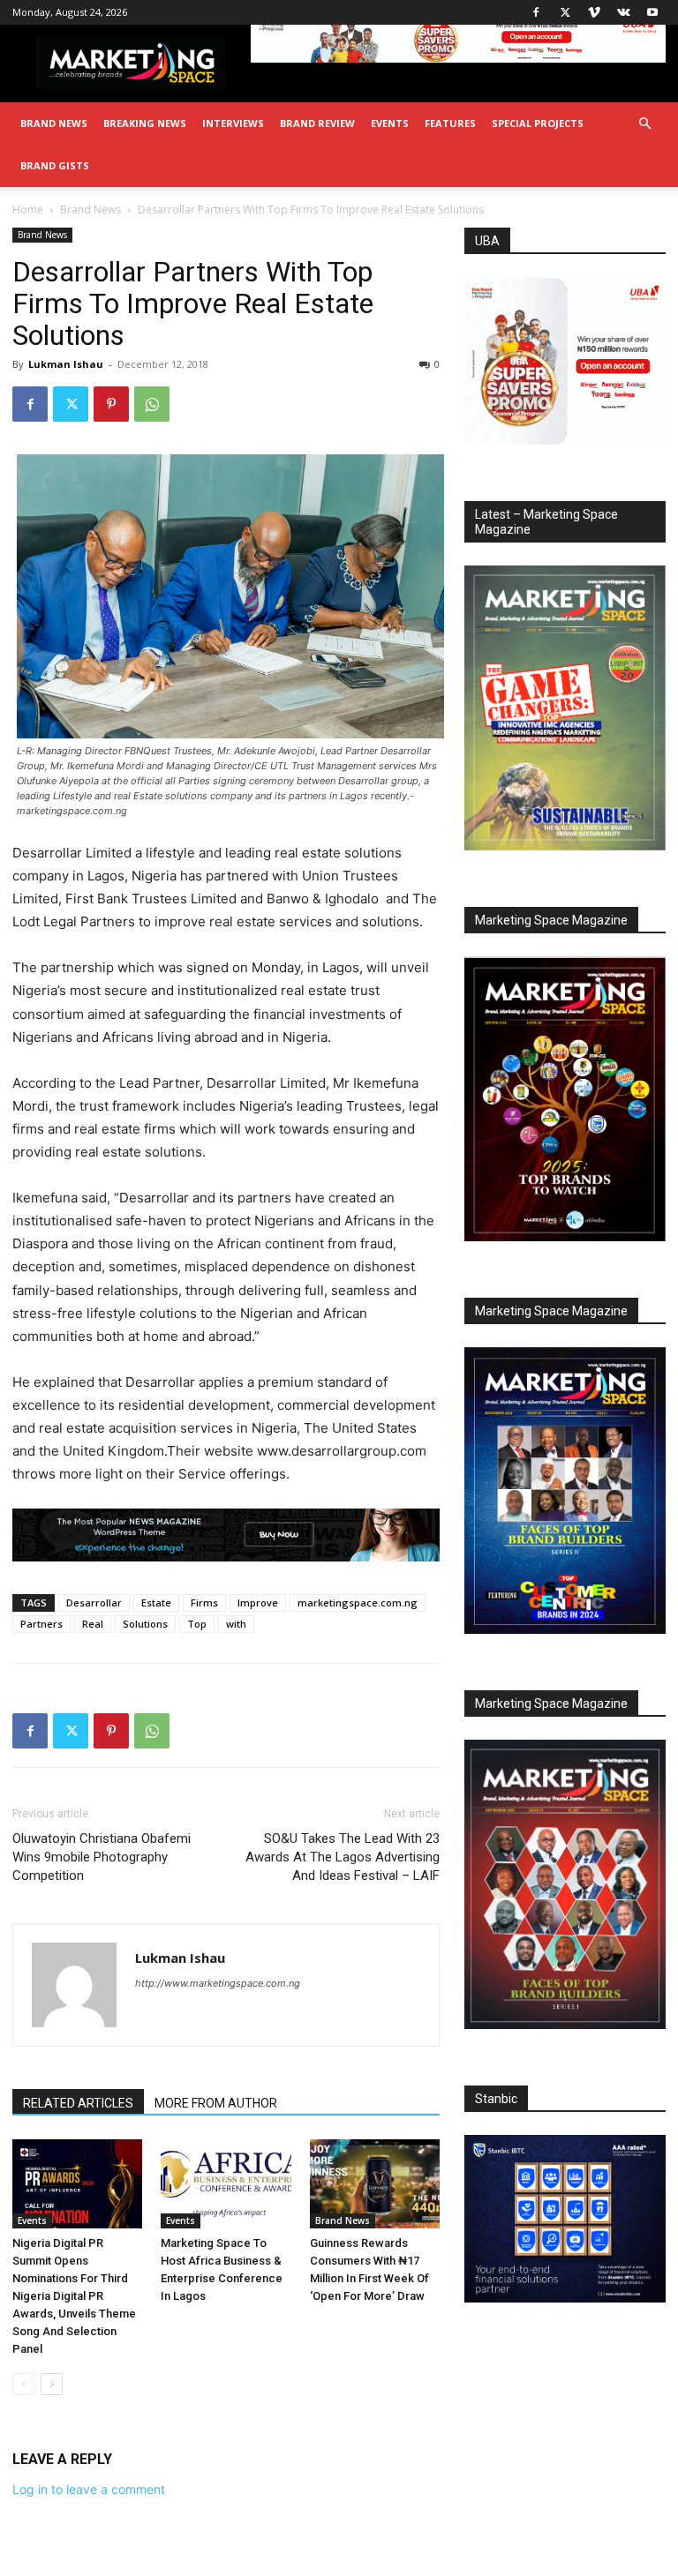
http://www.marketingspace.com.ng (218, 1983)
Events (390, 123)
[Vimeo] (594, 12)
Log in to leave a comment (89, 2489)
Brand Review (317, 123)
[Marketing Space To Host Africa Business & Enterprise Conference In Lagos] (226, 2184)
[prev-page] (23, 2384)
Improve (258, 1603)
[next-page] (52, 2384)
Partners (41, 1624)
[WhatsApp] (152, 404)
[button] (644, 124)
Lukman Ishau (66, 364)
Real (93, 1624)
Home (28, 210)
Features (450, 123)
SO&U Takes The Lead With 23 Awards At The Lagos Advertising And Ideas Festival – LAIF (343, 1857)
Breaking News (145, 123)
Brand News (54, 123)
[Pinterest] (111, 404)
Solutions (145, 1624)
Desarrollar (94, 1603)
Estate (156, 1603)
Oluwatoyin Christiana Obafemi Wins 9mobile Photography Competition (102, 1857)
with (236, 1624)
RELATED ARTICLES (78, 2103)
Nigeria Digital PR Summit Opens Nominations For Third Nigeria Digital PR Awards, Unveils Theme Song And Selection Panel (74, 2296)
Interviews (233, 123)
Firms (204, 1603)
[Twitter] (565, 12)
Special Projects (538, 123)
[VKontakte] (623, 12)
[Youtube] (652, 12)
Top (197, 1624)
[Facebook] (536, 12)
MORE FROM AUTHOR (216, 2103)
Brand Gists (55, 165)
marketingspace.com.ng (358, 1603)
